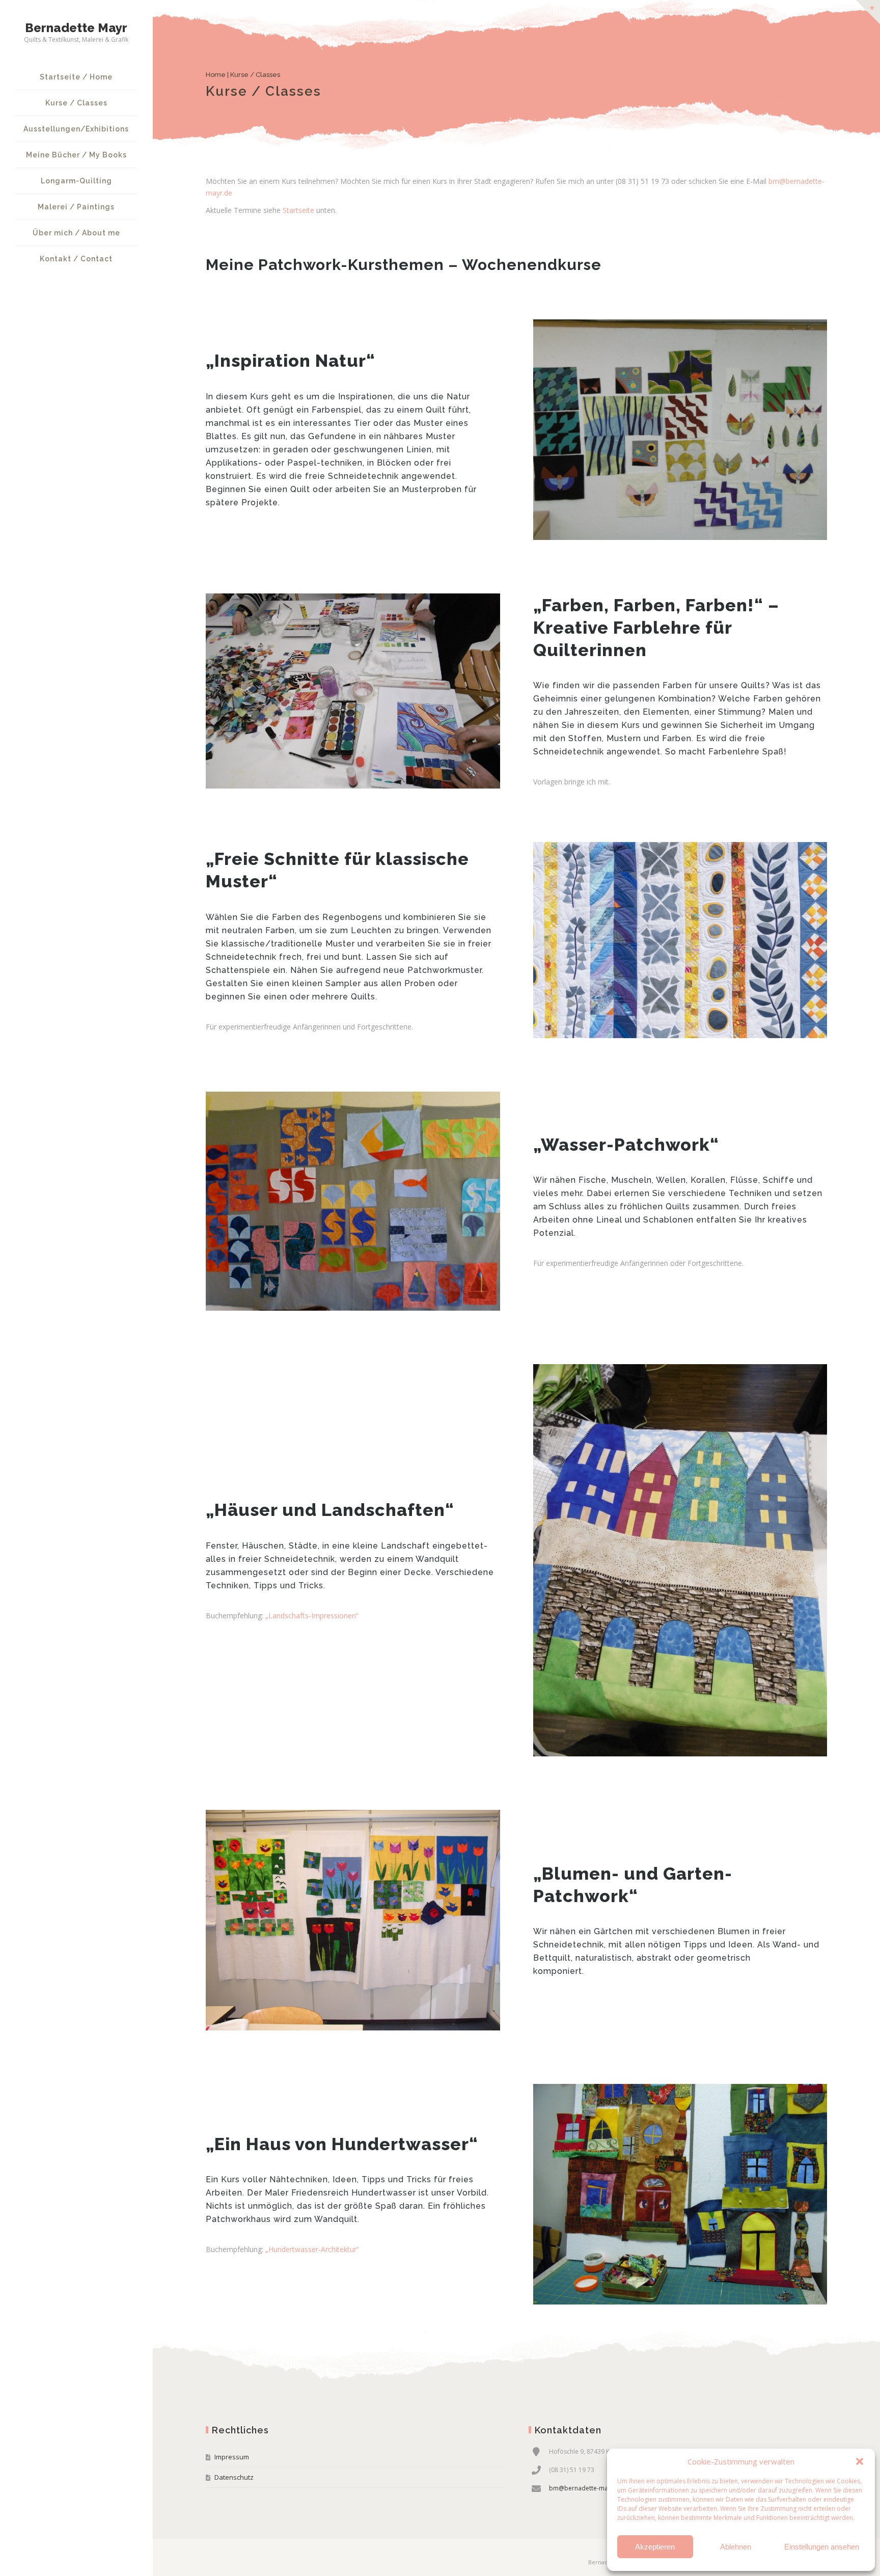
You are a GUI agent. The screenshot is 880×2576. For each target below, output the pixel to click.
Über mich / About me (76, 233)
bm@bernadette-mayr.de (586, 2488)
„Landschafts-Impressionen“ (312, 1616)
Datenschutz (234, 2477)
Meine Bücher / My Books (76, 155)
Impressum (232, 2457)
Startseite (298, 210)
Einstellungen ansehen (822, 2547)
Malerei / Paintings (76, 207)
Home (216, 75)
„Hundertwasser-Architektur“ (312, 2249)
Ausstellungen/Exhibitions (76, 129)
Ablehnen (736, 2547)
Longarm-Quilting (76, 181)
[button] (860, 2461)
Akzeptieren (655, 2547)
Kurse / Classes (76, 103)
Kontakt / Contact (76, 259)
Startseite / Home (76, 77)
